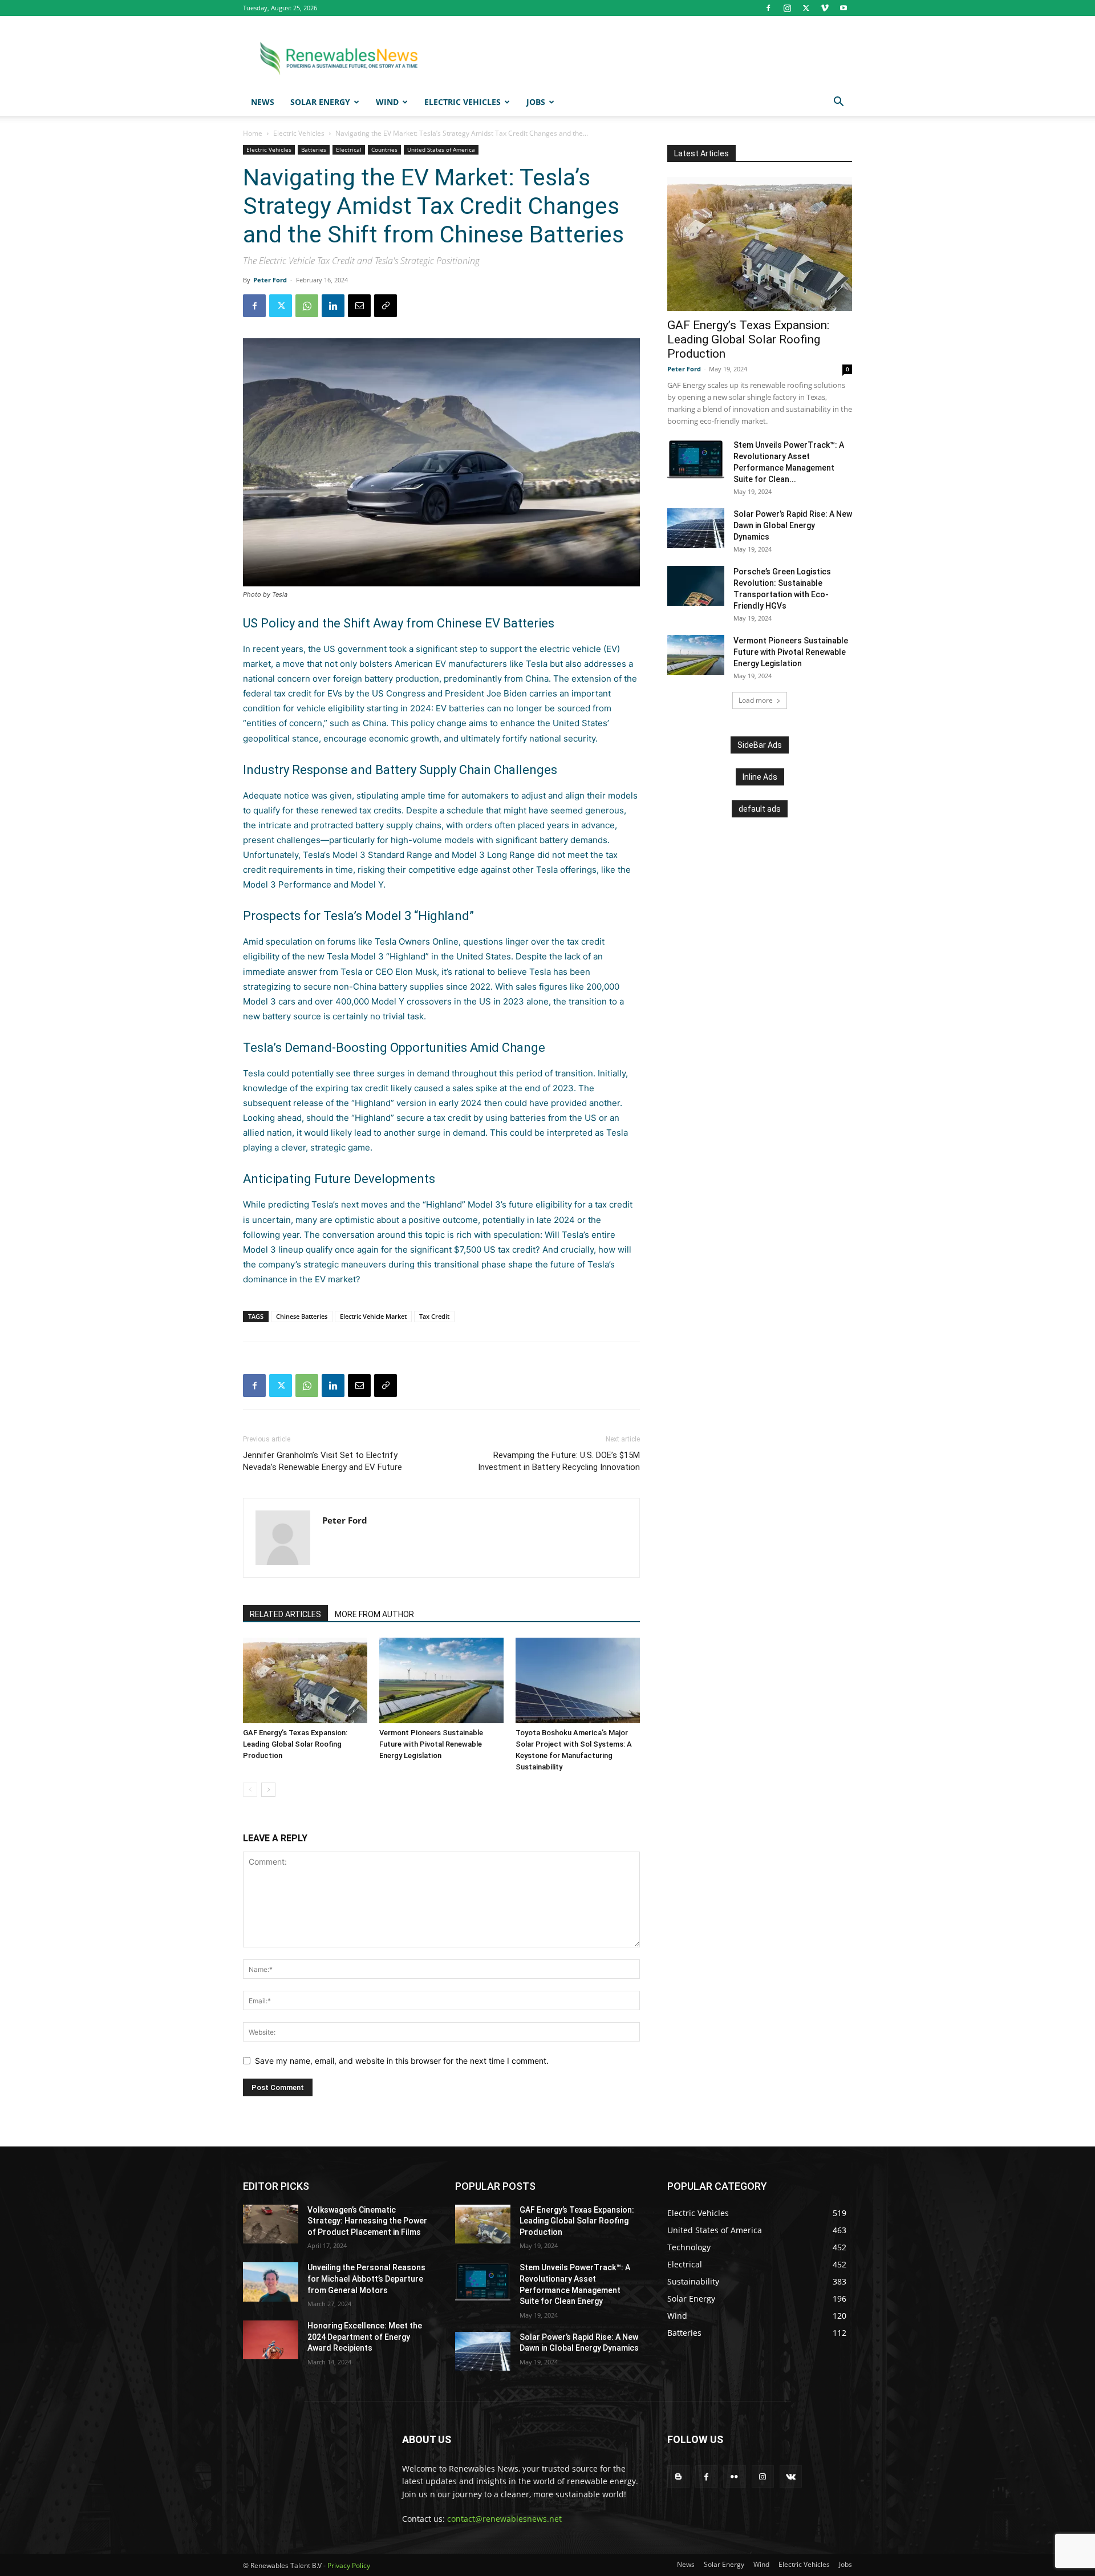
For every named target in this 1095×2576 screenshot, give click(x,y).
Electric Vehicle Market (373, 1316)
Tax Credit (434, 1316)
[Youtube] (843, 8)
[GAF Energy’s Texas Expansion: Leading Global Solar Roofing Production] (305, 1680)
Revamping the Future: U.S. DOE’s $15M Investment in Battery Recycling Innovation (559, 1461)
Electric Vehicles (463, 102)
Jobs (536, 102)
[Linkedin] (333, 306)
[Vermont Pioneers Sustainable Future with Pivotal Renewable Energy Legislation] (441, 1680)
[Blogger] (678, 2476)
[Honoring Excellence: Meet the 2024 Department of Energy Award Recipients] (271, 2340)
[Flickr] (734, 2476)
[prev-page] (250, 1790)
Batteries (314, 149)
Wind (387, 102)
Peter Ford (270, 280)
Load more (756, 700)
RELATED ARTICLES (285, 1614)
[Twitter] (806, 8)
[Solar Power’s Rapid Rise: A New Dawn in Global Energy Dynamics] (696, 528)
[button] (838, 103)
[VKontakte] (791, 2476)
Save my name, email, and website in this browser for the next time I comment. (402, 2061)
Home (253, 133)
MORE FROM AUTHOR (374, 1614)
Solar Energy (320, 102)
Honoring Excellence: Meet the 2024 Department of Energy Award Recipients (365, 2337)
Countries (384, 149)
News (263, 102)
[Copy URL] (386, 306)
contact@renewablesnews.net (504, 2519)
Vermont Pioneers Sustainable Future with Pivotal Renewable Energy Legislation (431, 1744)
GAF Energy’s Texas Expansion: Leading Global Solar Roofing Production (295, 1744)
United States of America (441, 149)
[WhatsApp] (307, 306)
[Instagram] (787, 8)
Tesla (313, 855)
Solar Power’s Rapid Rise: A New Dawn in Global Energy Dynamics (793, 525)
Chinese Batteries (302, 1316)
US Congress (399, 693)
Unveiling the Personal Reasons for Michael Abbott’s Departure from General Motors (366, 2279)
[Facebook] (768, 8)
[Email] (359, 306)
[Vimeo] (825, 8)
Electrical (349, 149)
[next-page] (268, 1790)
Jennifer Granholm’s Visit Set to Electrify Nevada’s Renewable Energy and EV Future (323, 1461)
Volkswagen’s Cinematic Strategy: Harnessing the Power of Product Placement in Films (367, 2221)
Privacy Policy (349, 2565)
